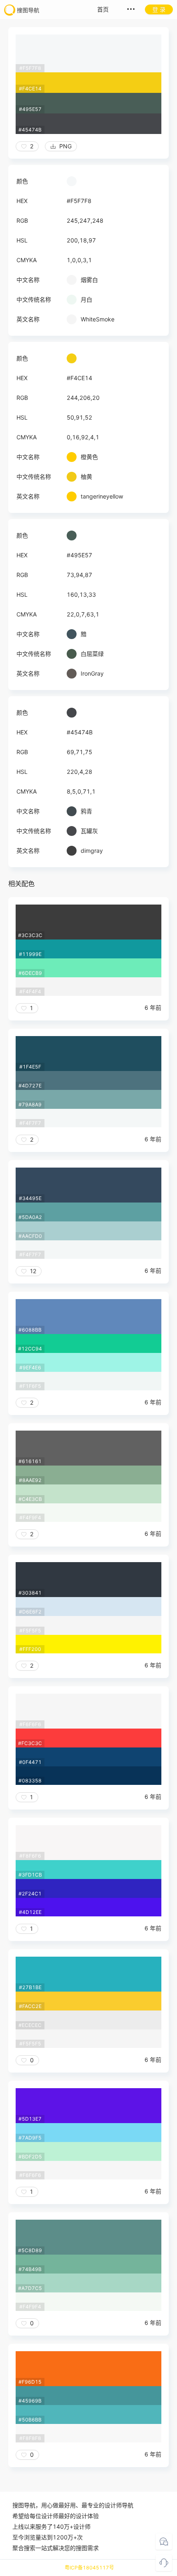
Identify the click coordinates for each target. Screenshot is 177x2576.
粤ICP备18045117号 (89, 2568)
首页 (103, 9)
